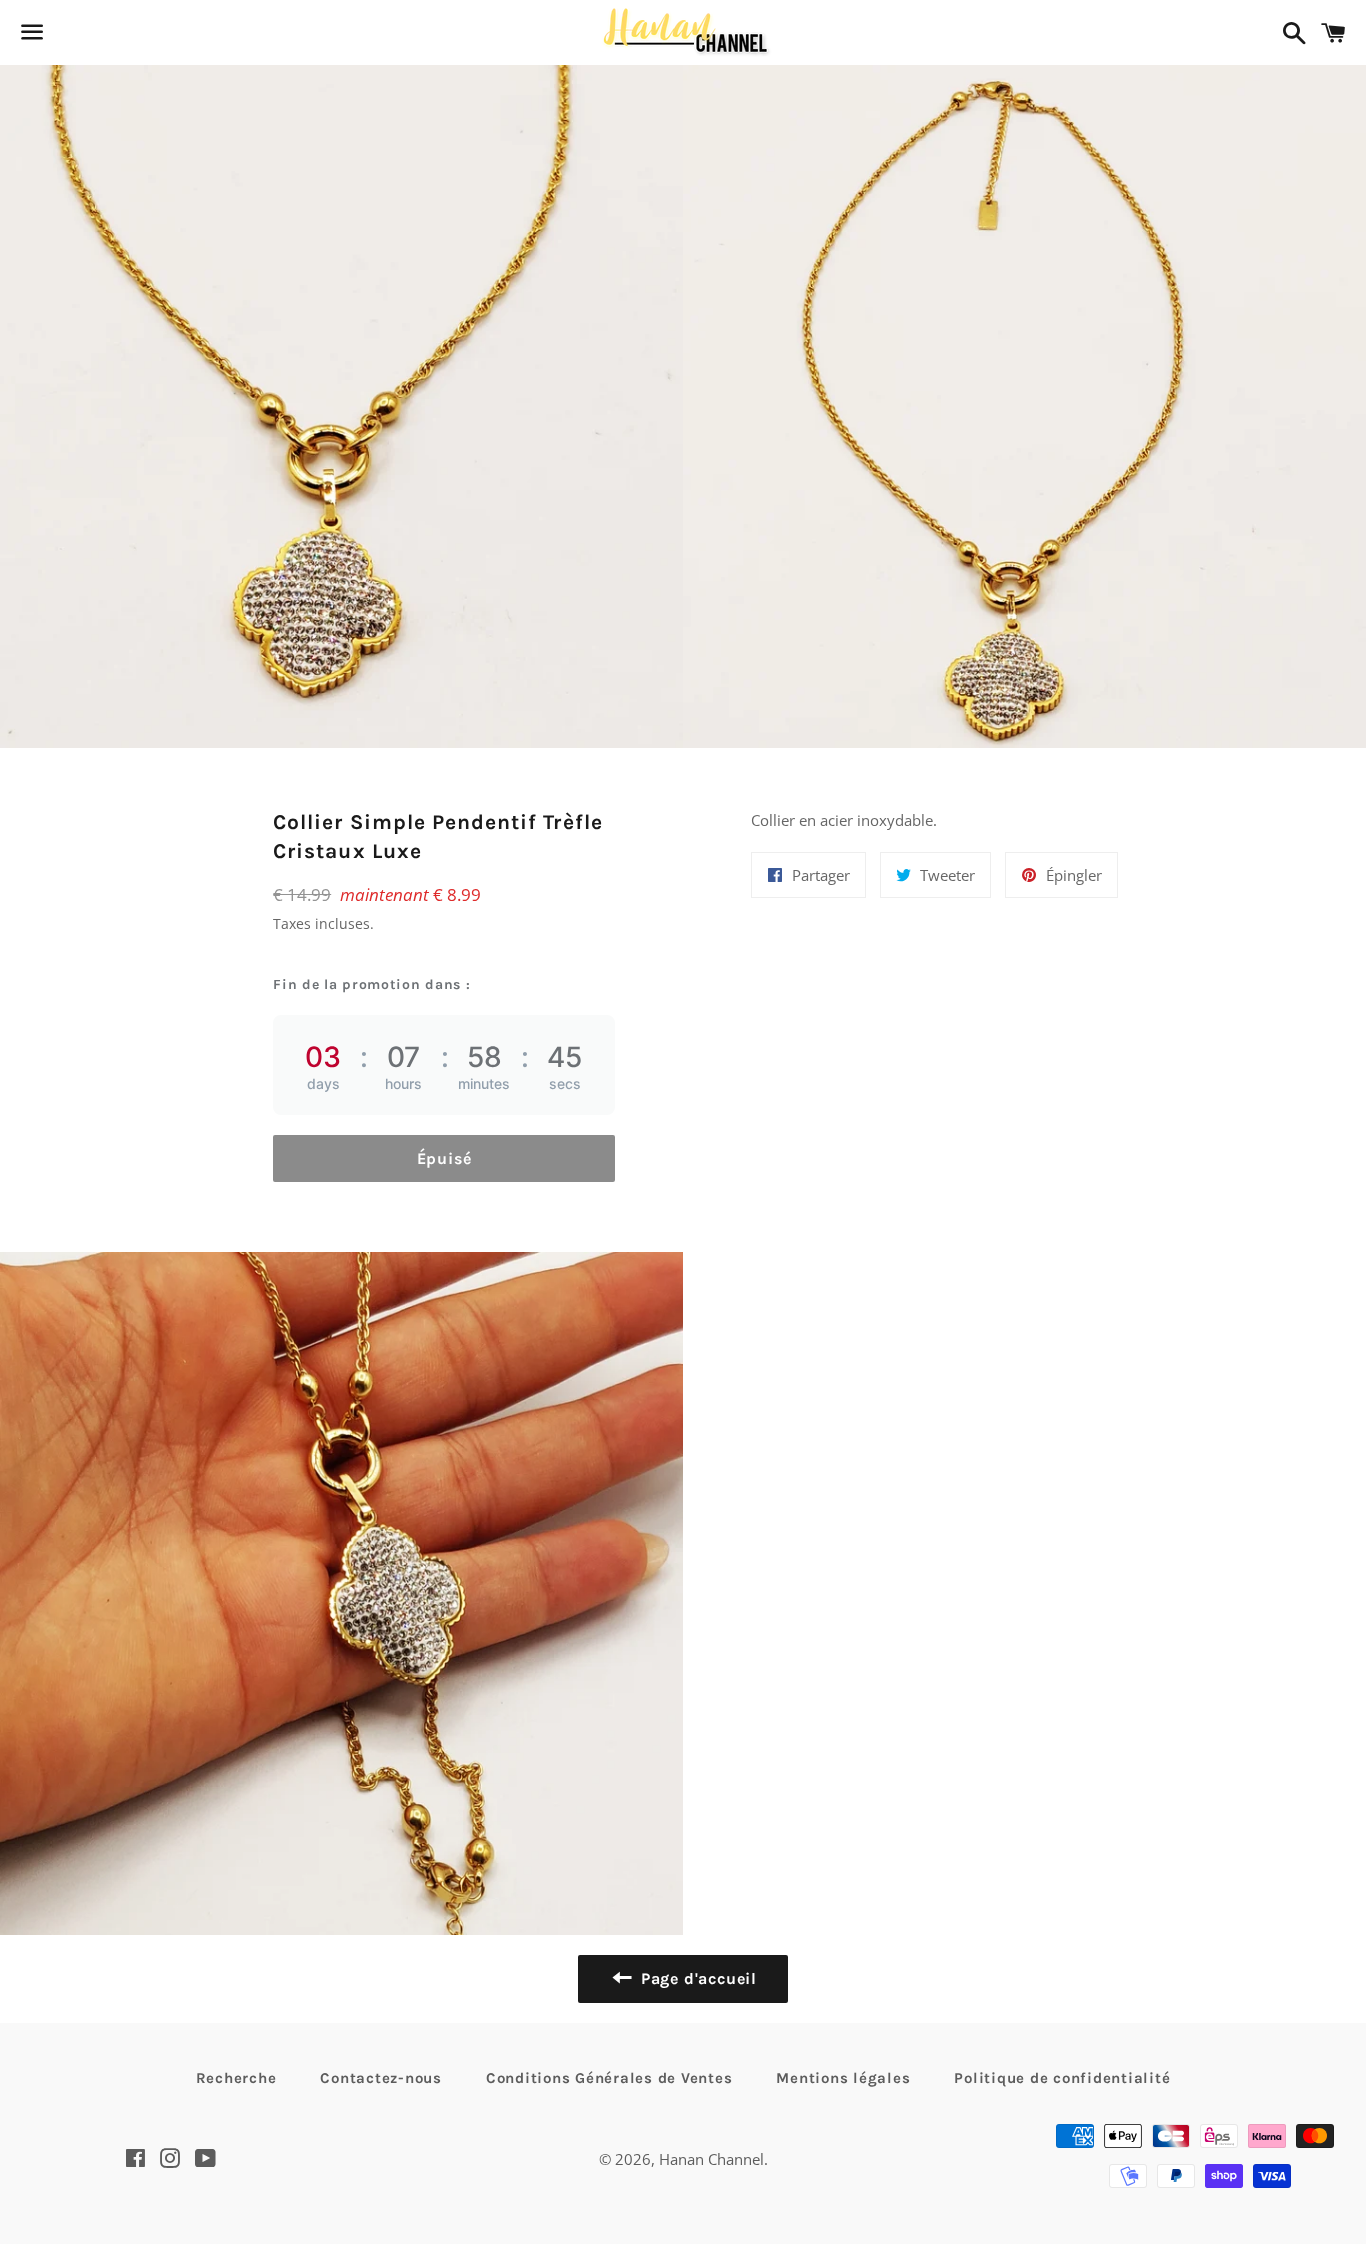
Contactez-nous (381, 2078)
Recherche (236, 2078)
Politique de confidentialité (1062, 2078)
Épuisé (444, 1158)
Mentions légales (843, 2078)
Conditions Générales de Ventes (609, 2078)
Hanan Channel (711, 2159)
